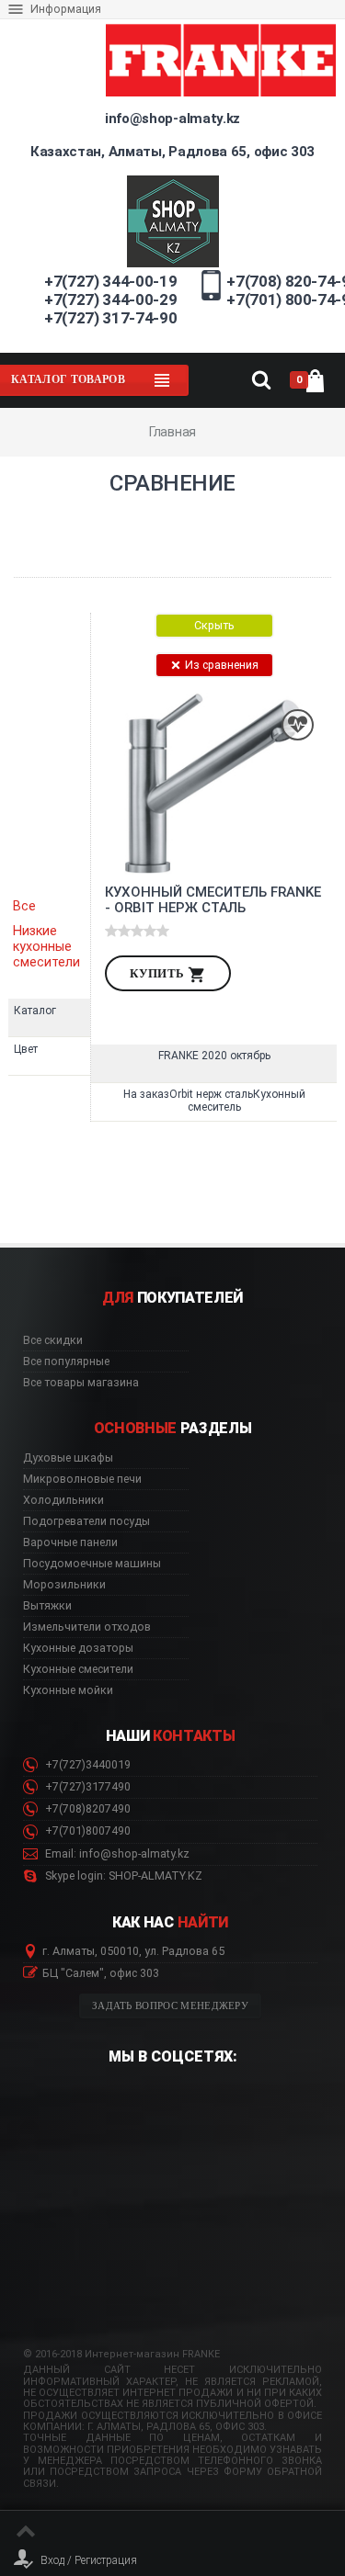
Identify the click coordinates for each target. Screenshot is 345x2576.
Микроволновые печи (82, 1479)
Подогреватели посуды (86, 1521)
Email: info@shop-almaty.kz (116, 1854)
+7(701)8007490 (86, 1831)
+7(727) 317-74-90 (110, 318)
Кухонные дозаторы (78, 1648)
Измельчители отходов (87, 1627)
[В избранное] (298, 725)
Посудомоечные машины (92, 1564)
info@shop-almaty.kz (172, 119)
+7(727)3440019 (86, 1765)
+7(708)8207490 (86, 1809)
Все (24, 906)
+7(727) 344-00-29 (110, 299)
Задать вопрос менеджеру (170, 2006)
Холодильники (63, 1500)
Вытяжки (47, 1606)
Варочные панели (70, 1542)
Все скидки (53, 1340)
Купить (159, 973)
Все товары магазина (81, 1383)
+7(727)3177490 (86, 1787)
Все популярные (66, 1361)
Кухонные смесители (78, 1669)
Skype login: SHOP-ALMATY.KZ (122, 1876)
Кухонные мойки (68, 1690)
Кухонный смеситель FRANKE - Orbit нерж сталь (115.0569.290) (213, 900)
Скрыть (214, 625)
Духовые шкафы (68, 1458)
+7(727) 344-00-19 (110, 281)
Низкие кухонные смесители (46, 947)
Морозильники (64, 1585)
